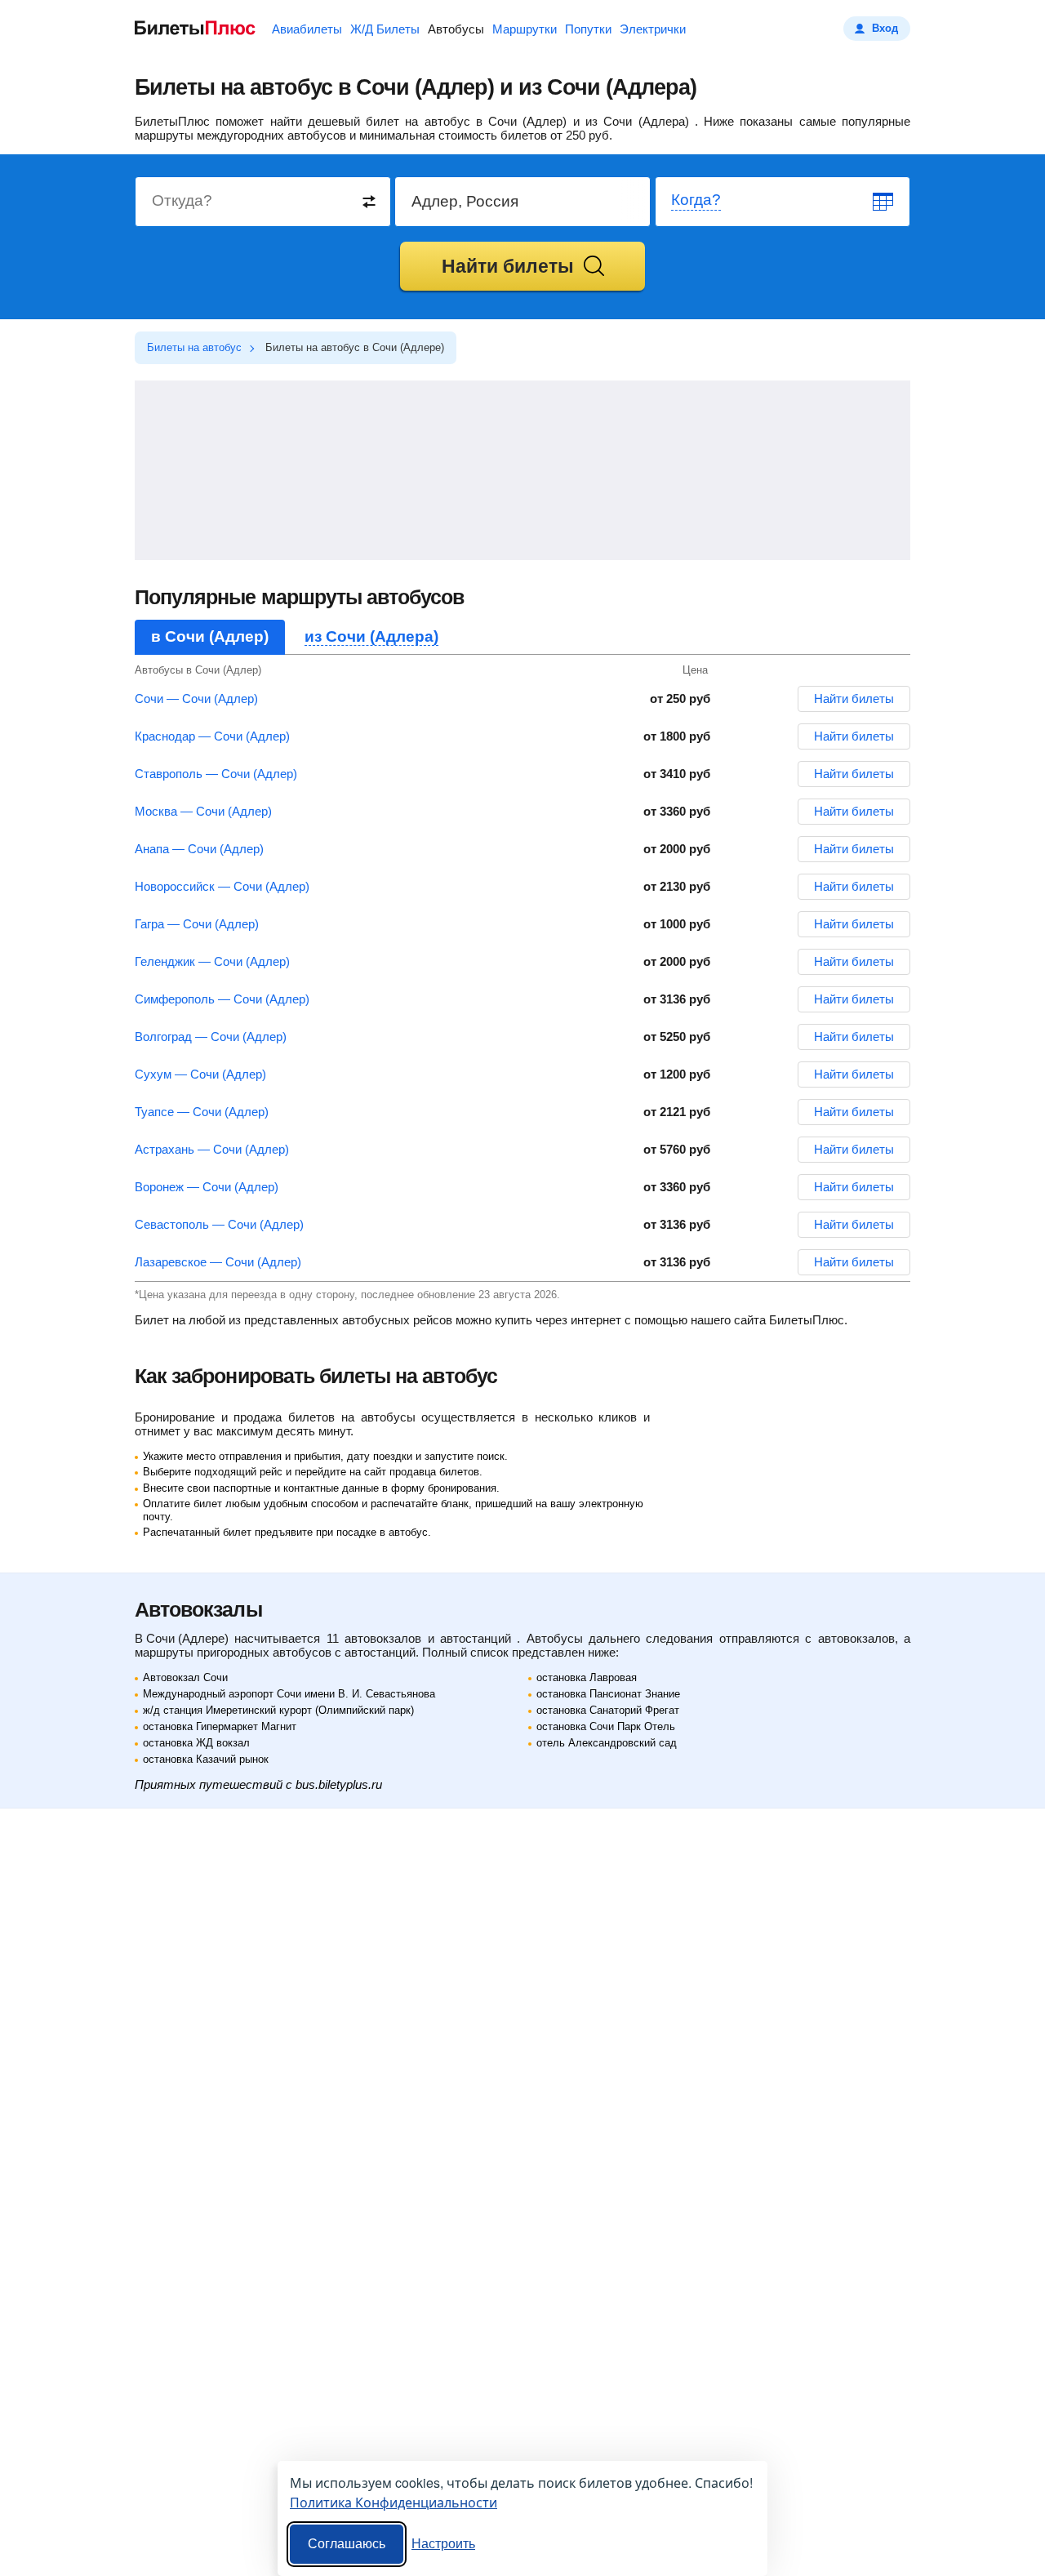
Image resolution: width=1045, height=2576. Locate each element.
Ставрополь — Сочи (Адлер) (216, 774)
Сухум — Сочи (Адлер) (200, 1074)
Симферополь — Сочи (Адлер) (222, 999)
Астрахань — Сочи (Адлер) (212, 1149)
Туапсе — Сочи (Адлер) (202, 1112)
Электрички (653, 29)
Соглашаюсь (347, 2544)
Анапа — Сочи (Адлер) (199, 849)
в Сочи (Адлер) (210, 636)
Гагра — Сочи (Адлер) (197, 924)
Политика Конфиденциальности (394, 2502)
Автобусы (456, 29)
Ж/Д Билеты (385, 29)
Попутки (588, 29)
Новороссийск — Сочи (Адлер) (222, 886)
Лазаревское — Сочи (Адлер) (218, 1262)
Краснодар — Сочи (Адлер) (212, 736)
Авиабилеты (307, 29)
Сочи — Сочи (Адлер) (196, 699)
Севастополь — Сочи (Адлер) (219, 1224)
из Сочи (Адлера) (371, 636)
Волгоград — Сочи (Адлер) (211, 1037)
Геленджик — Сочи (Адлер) (212, 961)
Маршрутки (525, 29)
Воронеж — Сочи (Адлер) (207, 1187)
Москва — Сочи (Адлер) (203, 811)
